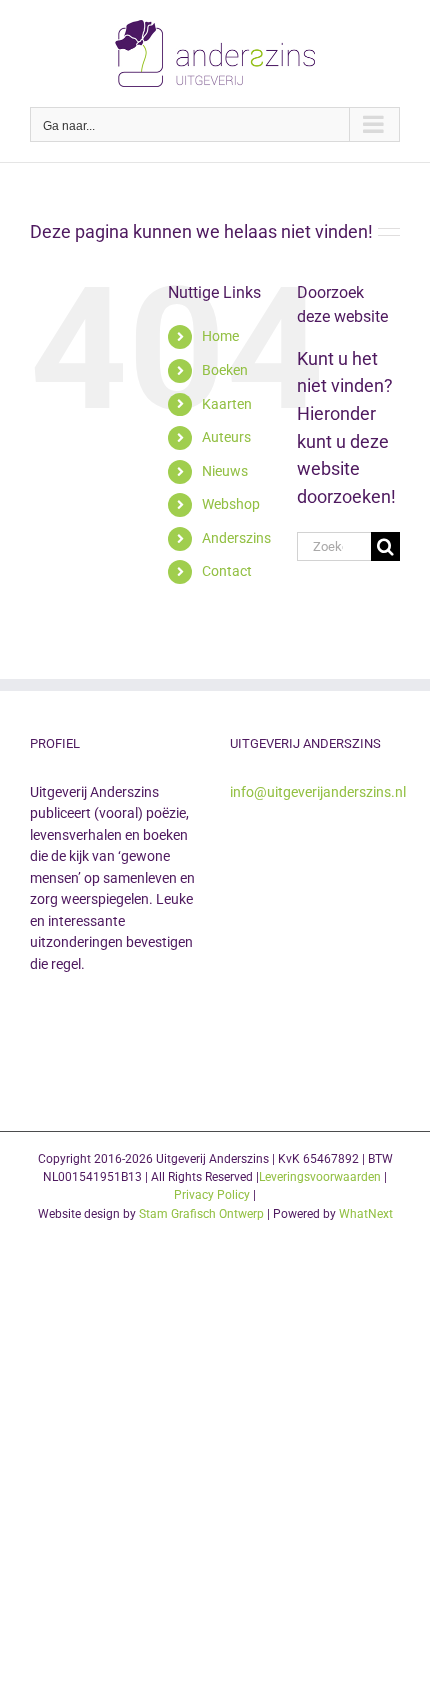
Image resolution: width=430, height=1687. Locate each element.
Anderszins (236, 538)
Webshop (231, 504)
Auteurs (226, 437)
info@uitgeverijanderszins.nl (318, 792)
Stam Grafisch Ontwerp (201, 1214)
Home (220, 336)
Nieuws (225, 471)
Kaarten (227, 404)
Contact (227, 571)
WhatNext (366, 1214)
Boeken (225, 370)
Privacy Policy (212, 1195)
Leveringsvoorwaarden (320, 1177)
